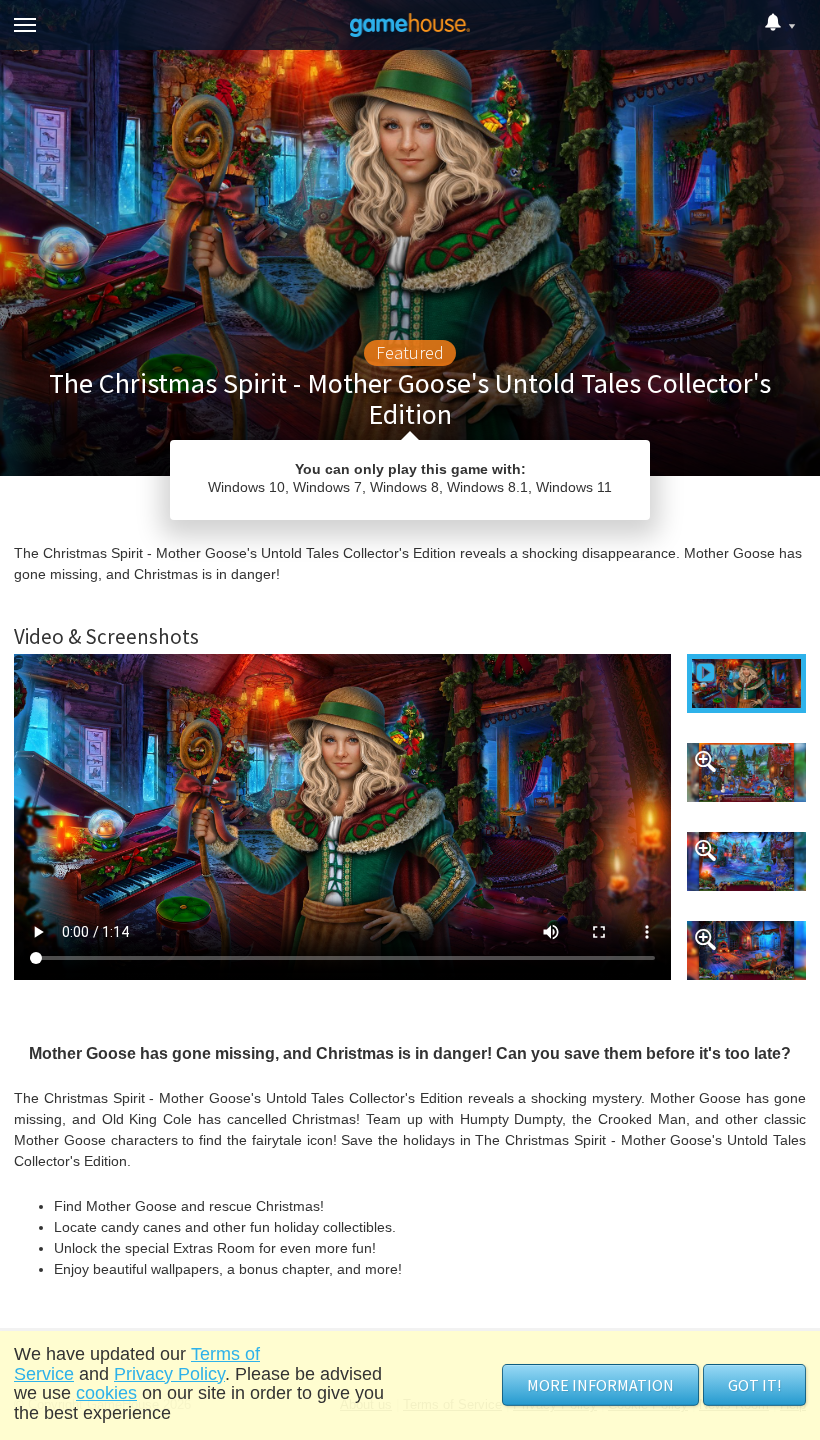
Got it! (754, 1385)
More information (600, 1385)
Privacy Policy (169, 1374)
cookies (106, 1393)
